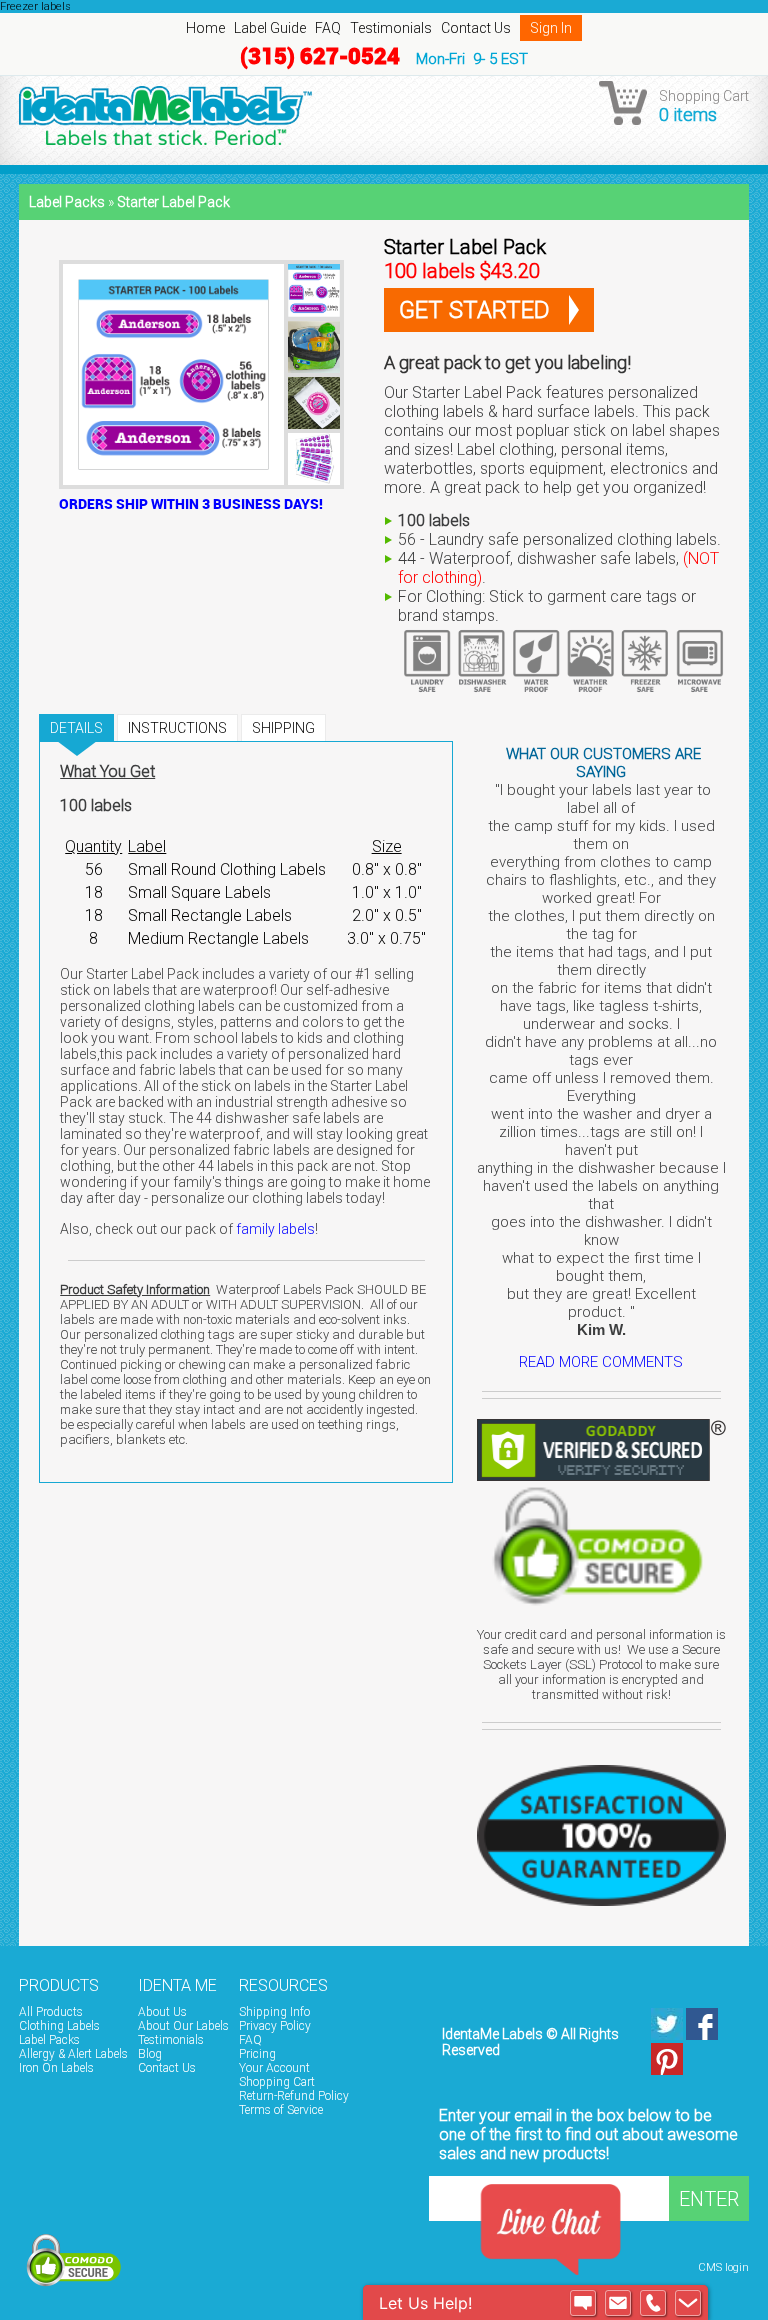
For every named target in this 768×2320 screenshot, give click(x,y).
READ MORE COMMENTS (601, 1362)
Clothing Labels (59, 2026)
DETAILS (76, 728)
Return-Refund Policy (294, 2096)
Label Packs (67, 202)
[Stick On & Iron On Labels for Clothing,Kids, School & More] (744, 1982)
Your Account (274, 2068)
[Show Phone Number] (653, 2303)
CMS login (723, 2267)
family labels (275, 1229)
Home (205, 28)
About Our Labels (183, 2026)
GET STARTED (474, 310)
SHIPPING (283, 728)
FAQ (328, 28)
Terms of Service (281, 2110)
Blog (150, 2054)
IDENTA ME (177, 1985)
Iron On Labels (56, 2068)
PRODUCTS (59, 1985)
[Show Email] (618, 2303)
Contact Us (476, 28)
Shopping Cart (277, 2082)
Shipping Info (274, 2012)
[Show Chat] (583, 2303)
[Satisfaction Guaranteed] (601, 1828)
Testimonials (391, 28)
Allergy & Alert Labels (73, 2054)
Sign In (551, 28)
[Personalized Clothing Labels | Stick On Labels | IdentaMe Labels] (384, 115)
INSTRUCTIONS (177, 728)
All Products (51, 2012)
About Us (162, 2012)
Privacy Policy (275, 2026)
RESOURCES (283, 1985)
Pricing (257, 2054)
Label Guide (270, 28)
